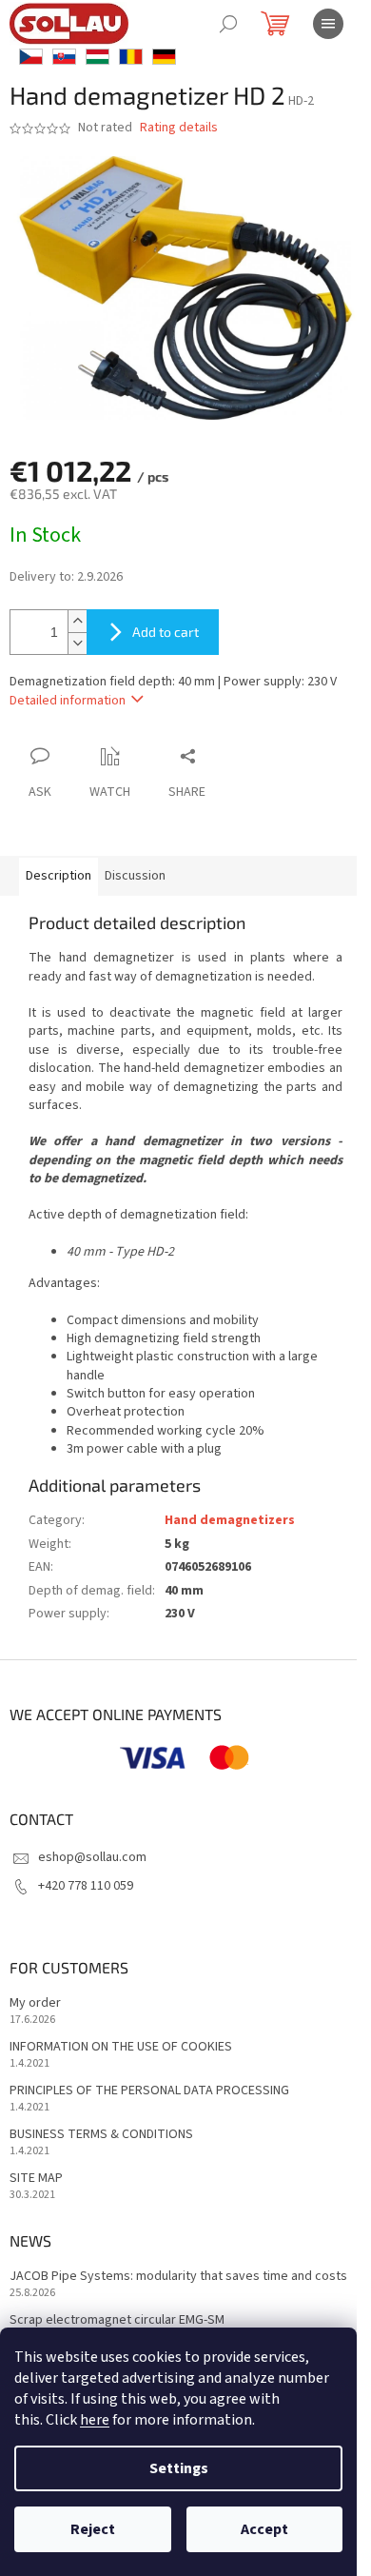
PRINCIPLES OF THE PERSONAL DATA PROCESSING (149, 2091)
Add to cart (166, 632)
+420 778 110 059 (86, 1886)
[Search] (228, 24)
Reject (93, 2529)
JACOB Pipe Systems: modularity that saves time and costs (178, 2277)
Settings (179, 2468)
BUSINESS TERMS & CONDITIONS (101, 2135)
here (95, 2420)
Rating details (179, 128)
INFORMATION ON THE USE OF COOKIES (121, 2047)
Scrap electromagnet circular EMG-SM (117, 2320)
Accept (264, 2529)
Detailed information (68, 701)
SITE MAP (36, 2179)
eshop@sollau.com (92, 1857)
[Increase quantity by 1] (77, 621)
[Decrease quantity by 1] (77, 643)
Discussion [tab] (135, 876)
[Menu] (328, 24)
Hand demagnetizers (230, 1520)
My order (35, 2003)
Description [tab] (59, 876)
